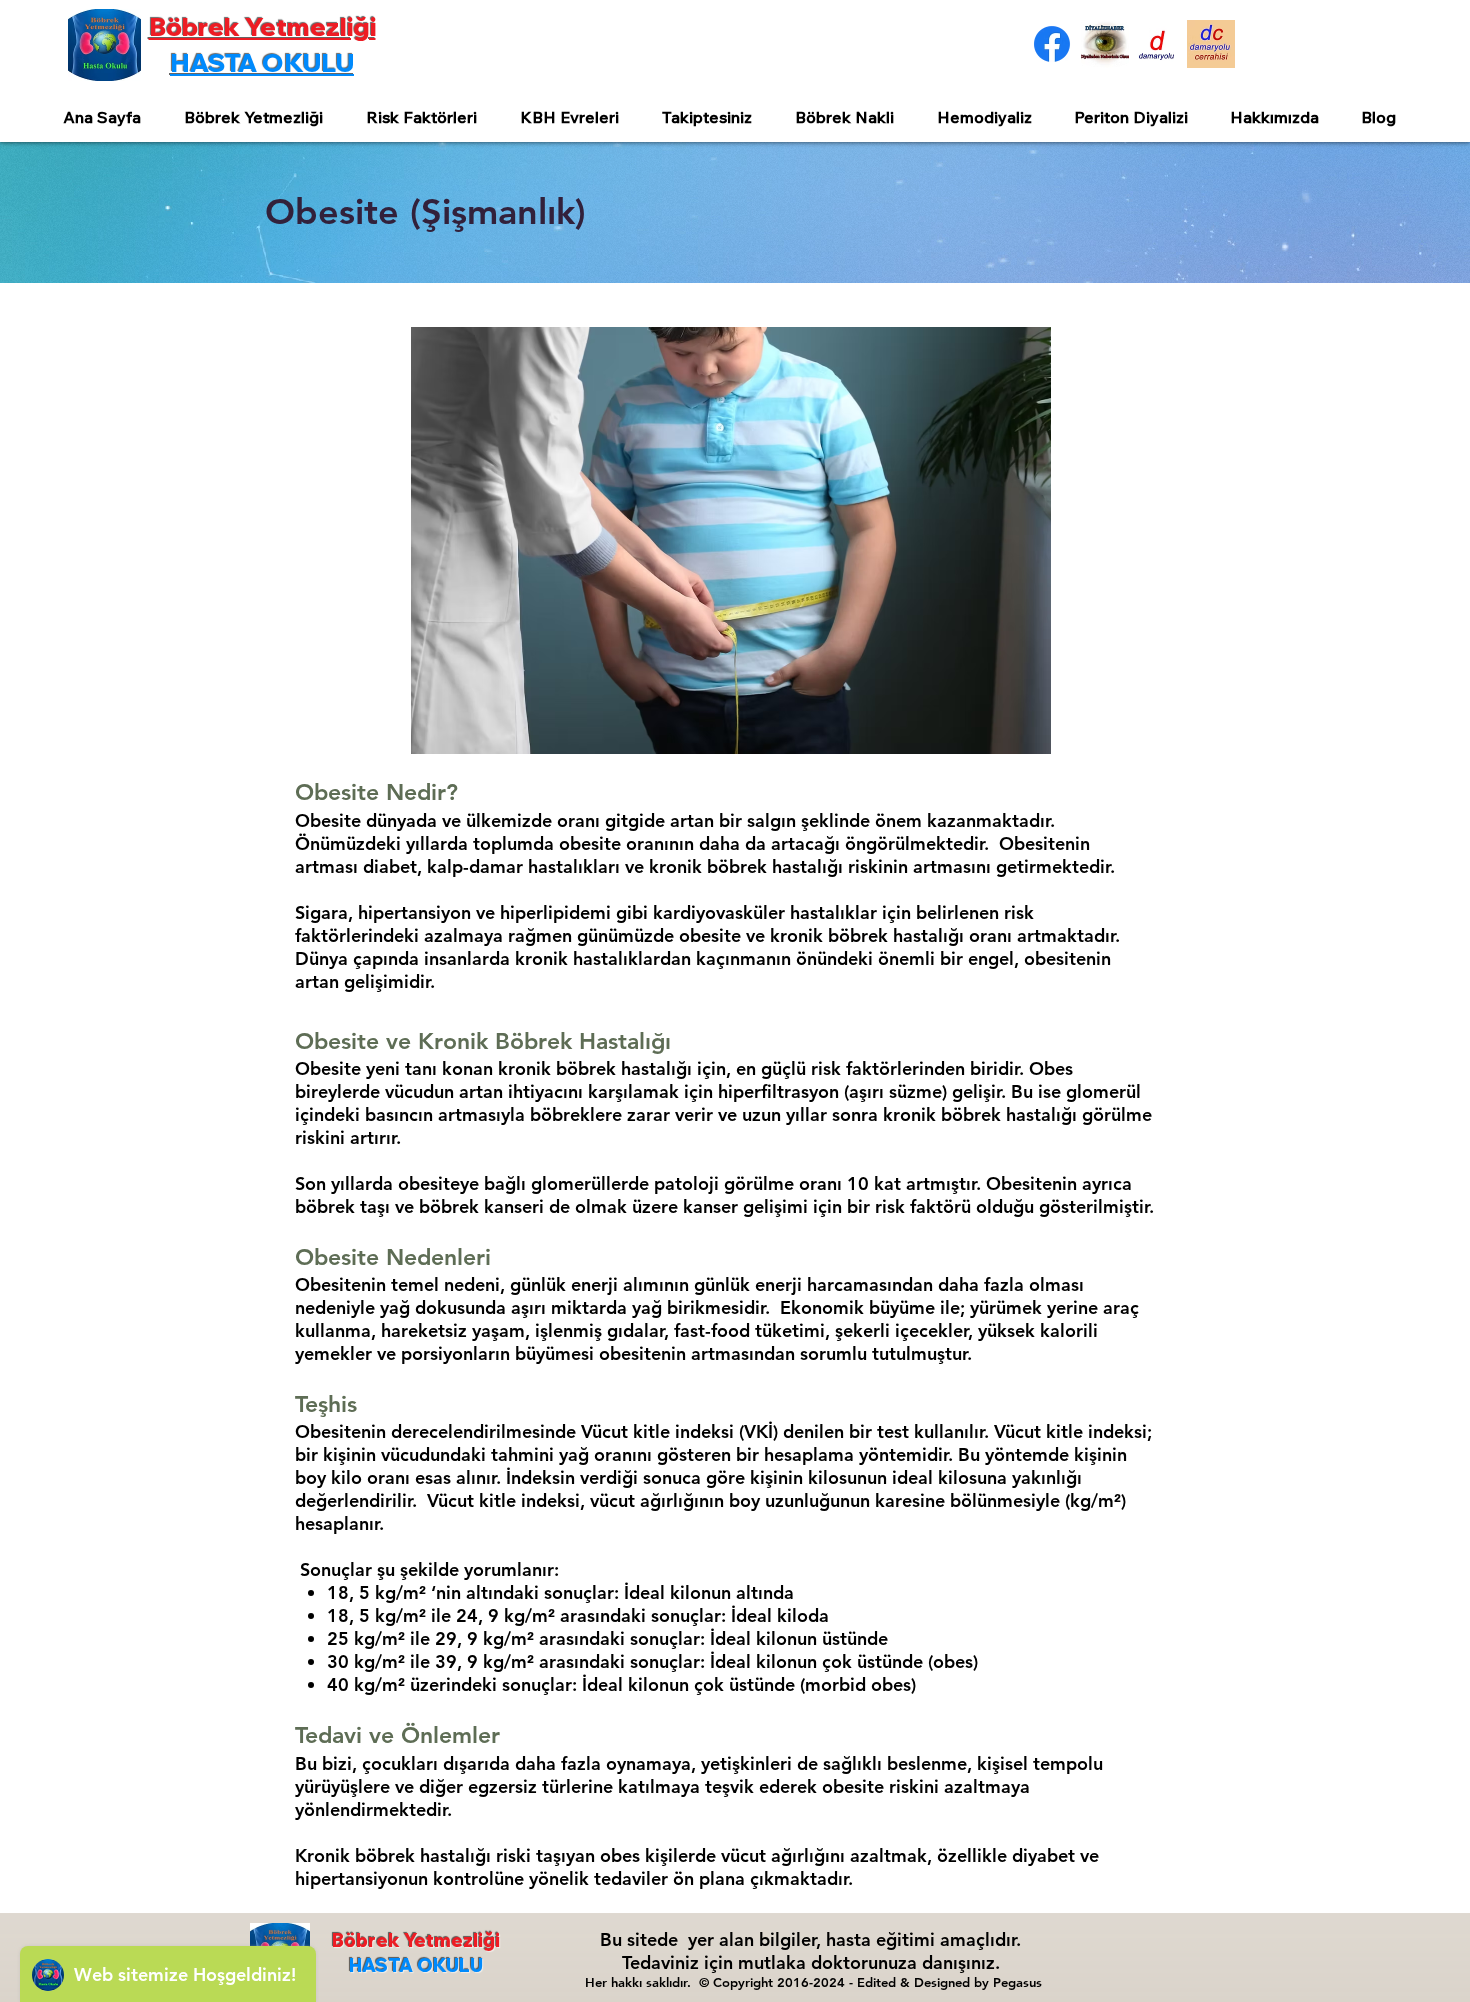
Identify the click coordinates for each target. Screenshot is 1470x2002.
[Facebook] (1052, 44)
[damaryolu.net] (1158, 44)
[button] (260, 117)
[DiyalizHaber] (1105, 44)
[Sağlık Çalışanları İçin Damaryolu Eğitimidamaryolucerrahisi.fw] (1211, 44)
